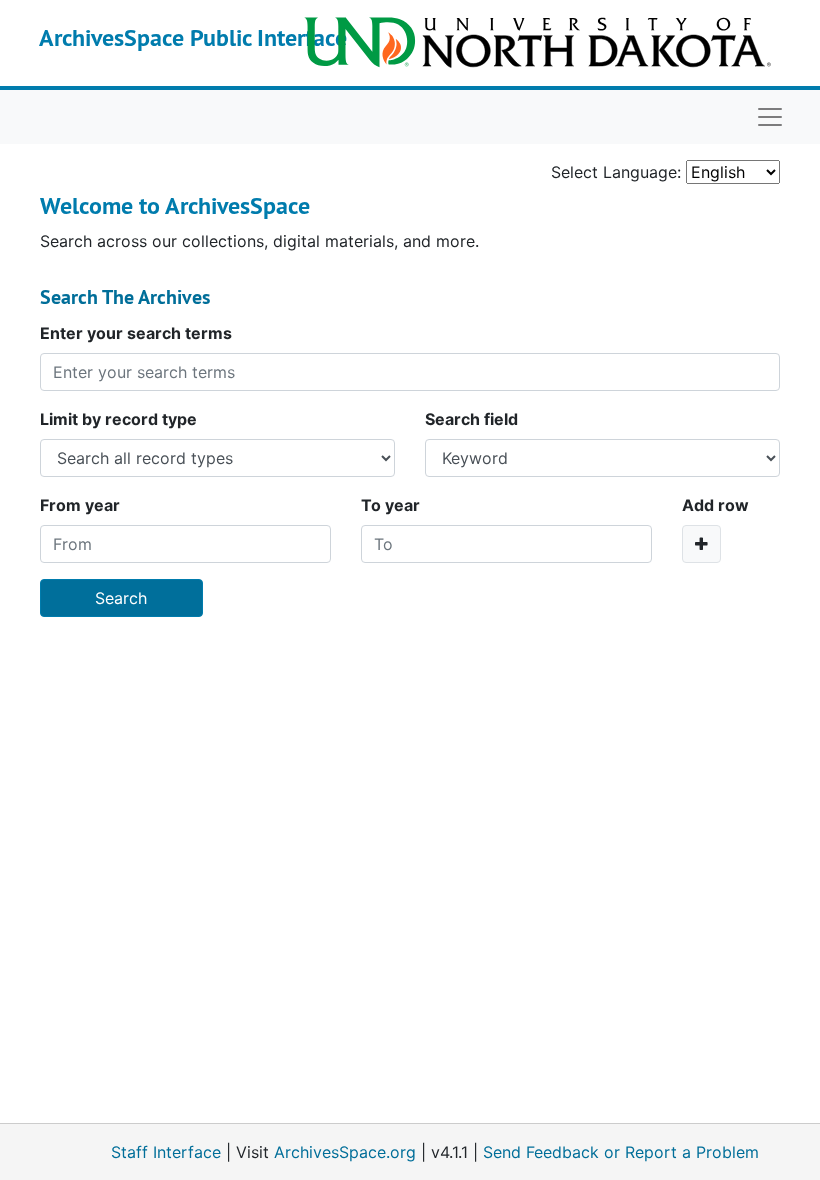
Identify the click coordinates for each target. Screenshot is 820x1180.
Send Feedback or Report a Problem (621, 1152)
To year (390, 505)
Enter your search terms (136, 333)
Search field (471, 419)
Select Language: (616, 172)
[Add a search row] (701, 544)
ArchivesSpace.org (345, 1152)
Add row (715, 505)
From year (80, 505)
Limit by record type (118, 419)
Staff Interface (166, 1152)
